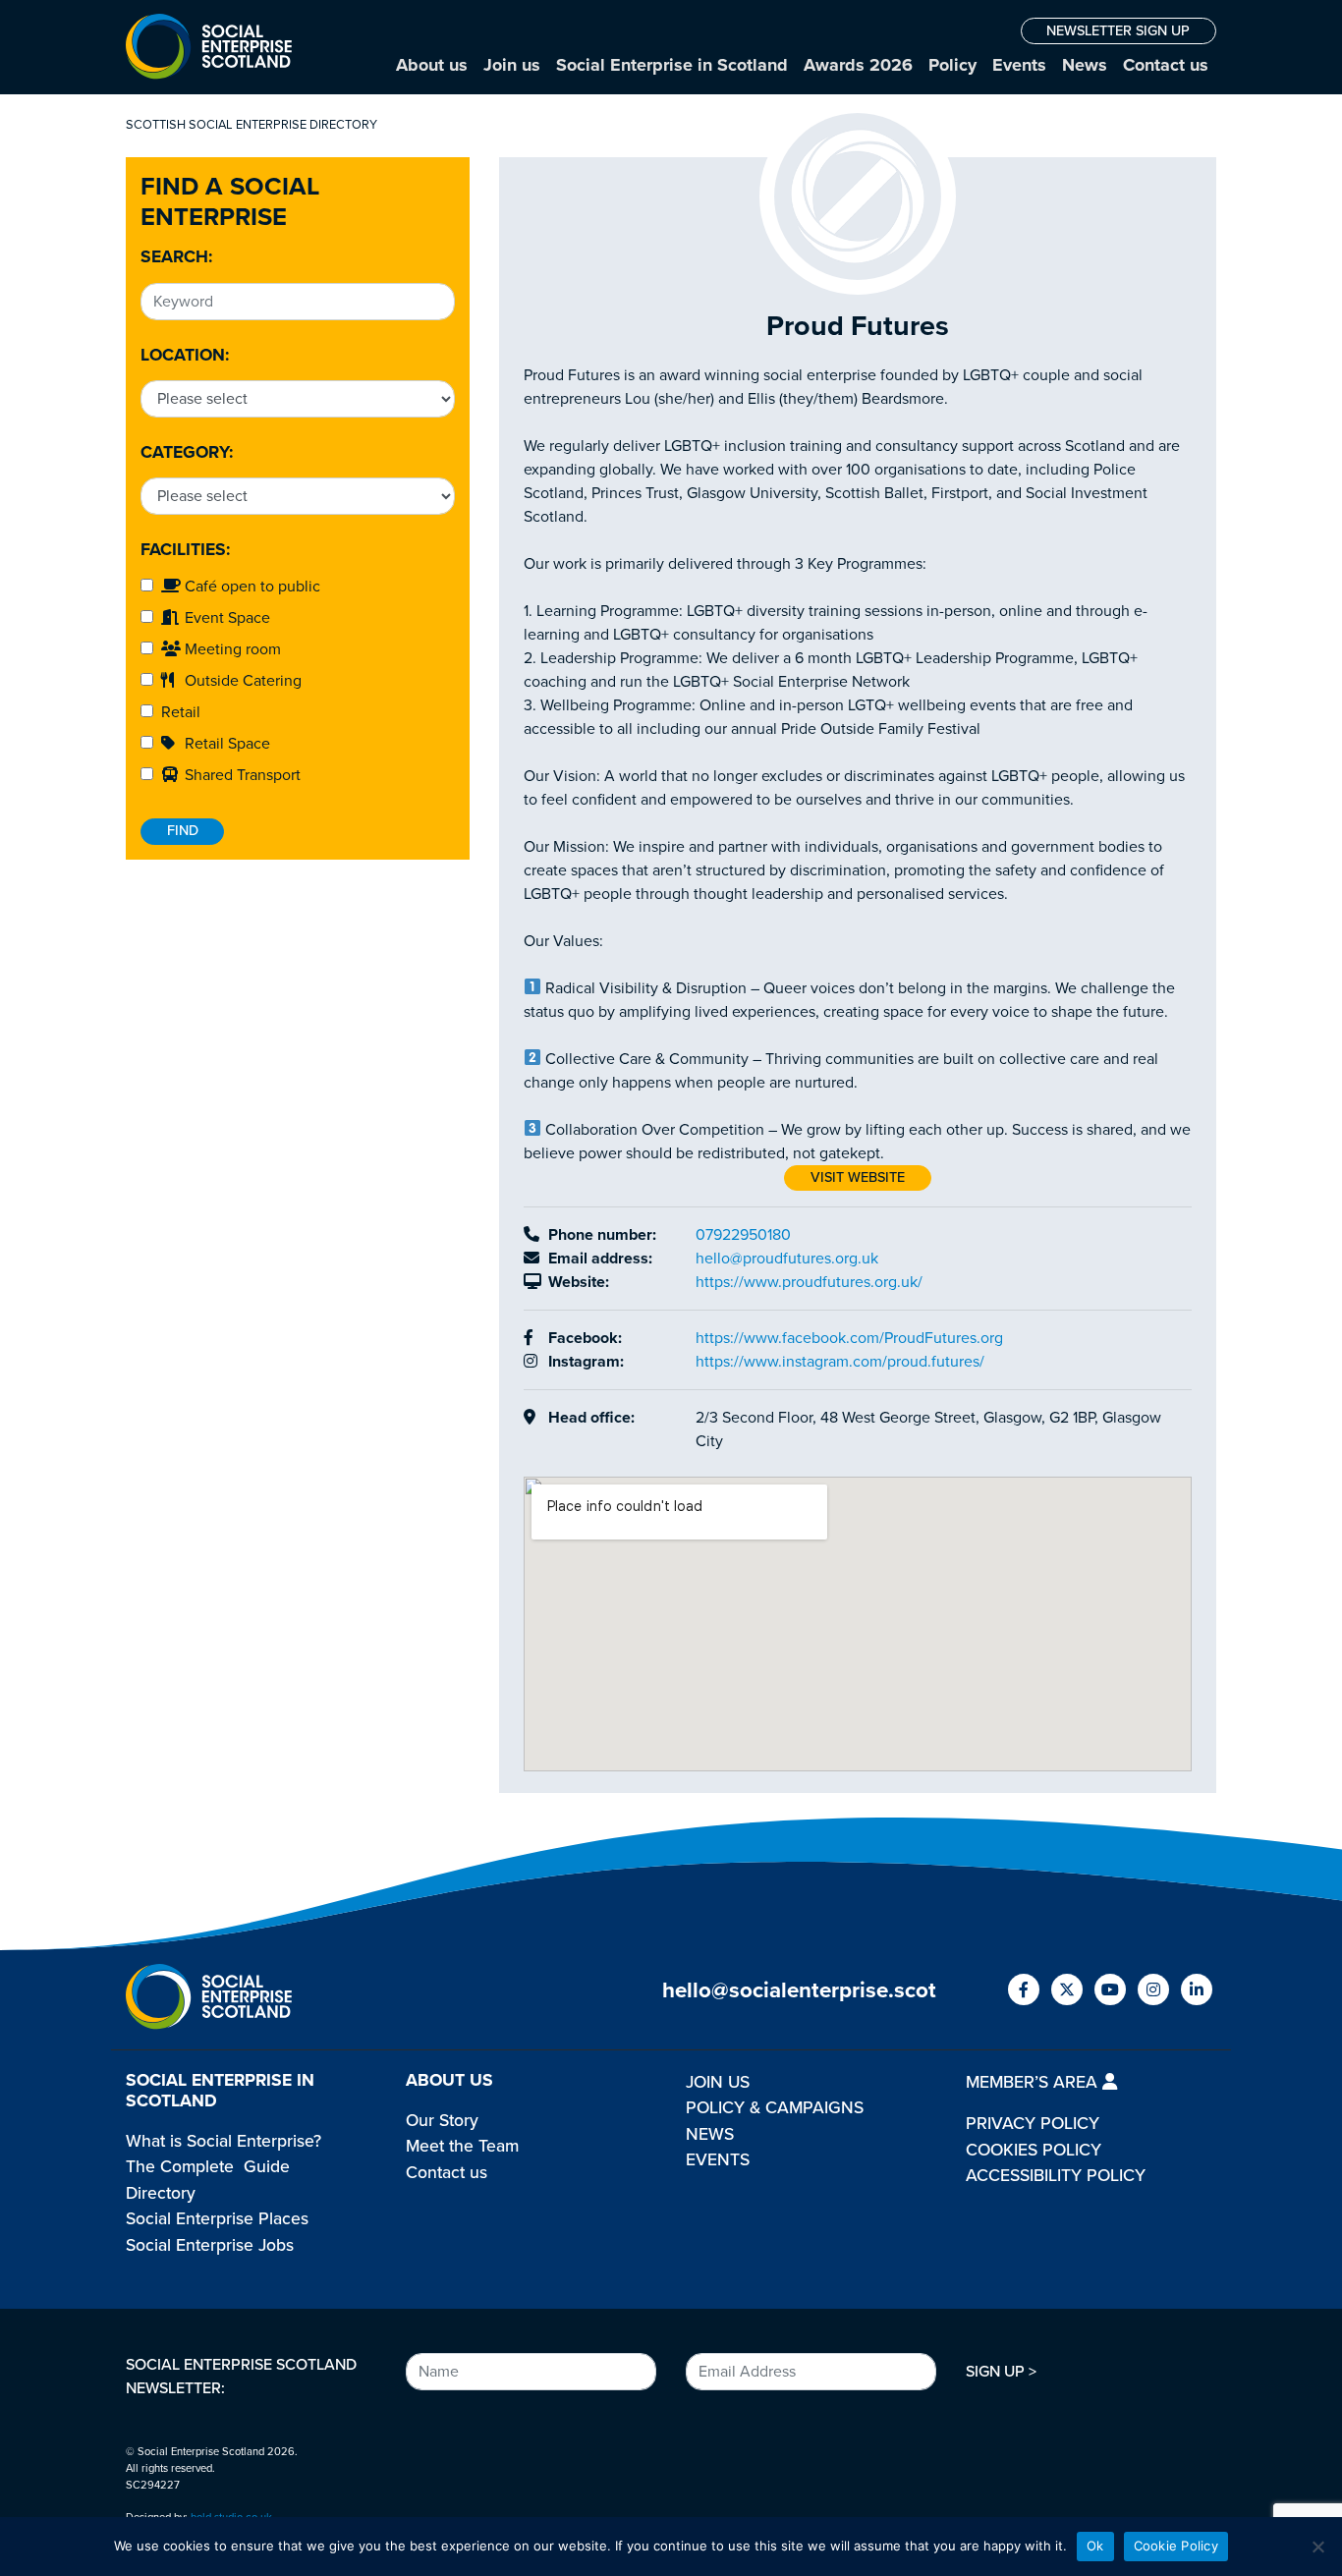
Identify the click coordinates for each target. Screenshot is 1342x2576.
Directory (161, 2193)
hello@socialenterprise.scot (799, 1990)
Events (1019, 65)
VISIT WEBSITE (858, 1177)
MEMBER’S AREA (1034, 2082)
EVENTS (718, 2160)
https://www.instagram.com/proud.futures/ (840, 1362)
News (1085, 65)
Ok (1095, 2546)
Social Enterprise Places (217, 2219)
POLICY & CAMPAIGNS (775, 2108)
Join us (512, 65)
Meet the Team (462, 2146)
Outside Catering (241, 681)
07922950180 (743, 1235)
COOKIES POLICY (1034, 2150)
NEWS (710, 2134)
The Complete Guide (208, 2167)
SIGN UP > (1001, 2372)
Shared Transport (241, 775)
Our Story (442, 2121)
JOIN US (718, 2082)
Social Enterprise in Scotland (672, 65)
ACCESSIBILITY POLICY (1056, 2176)
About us (432, 65)
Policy (952, 65)
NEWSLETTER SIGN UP (1118, 31)
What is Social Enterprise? (224, 2141)
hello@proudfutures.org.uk (787, 1259)
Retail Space (225, 744)
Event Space (225, 618)
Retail (177, 712)
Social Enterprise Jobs (210, 2245)
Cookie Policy (1176, 2546)
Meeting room (231, 649)
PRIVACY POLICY (1033, 2124)
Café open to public (251, 587)
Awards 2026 (858, 65)
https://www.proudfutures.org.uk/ (809, 1282)
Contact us (1166, 65)
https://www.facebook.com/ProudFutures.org (849, 1338)
